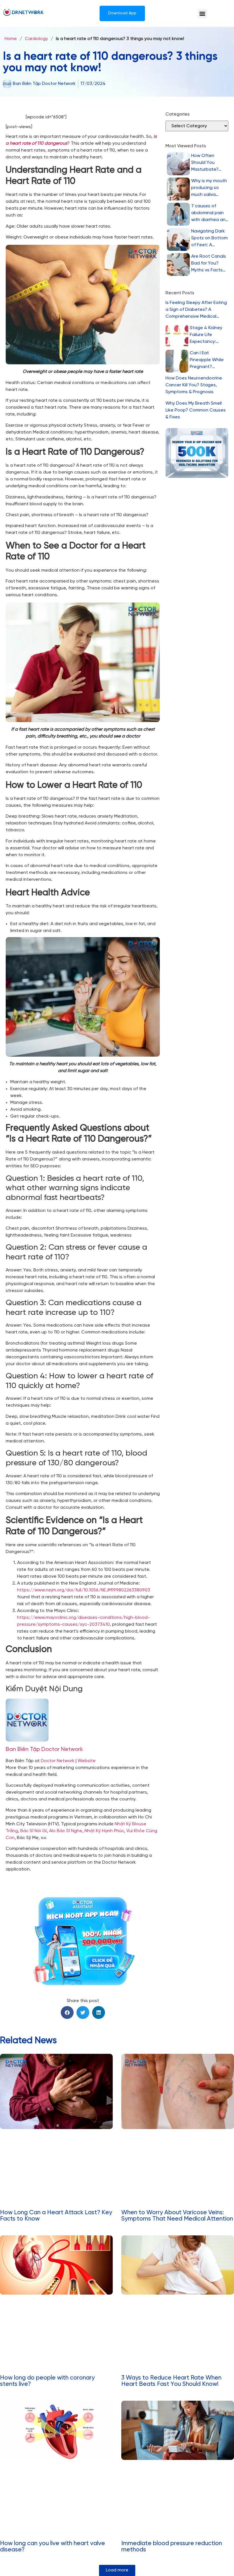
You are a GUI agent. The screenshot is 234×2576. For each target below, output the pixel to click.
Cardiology (36, 39)
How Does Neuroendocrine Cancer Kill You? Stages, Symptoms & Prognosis (194, 385)
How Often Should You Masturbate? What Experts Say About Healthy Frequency (206, 163)
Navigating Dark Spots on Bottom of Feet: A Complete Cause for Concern (209, 239)
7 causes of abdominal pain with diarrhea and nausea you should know (210, 213)
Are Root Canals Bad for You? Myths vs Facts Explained (209, 264)
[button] (202, 14)
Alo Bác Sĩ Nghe (66, 1831)
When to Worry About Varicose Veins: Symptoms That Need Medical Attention (177, 2216)
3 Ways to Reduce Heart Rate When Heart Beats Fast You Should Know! (171, 2381)
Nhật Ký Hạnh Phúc (104, 1831)
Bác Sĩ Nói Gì (34, 1831)
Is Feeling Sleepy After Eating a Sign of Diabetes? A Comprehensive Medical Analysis (196, 310)
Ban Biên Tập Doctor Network (44, 1749)
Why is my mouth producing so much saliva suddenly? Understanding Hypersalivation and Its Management (209, 188)
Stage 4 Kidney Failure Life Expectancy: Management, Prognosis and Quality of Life (206, 335)
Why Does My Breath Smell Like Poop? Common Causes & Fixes (196, 410)
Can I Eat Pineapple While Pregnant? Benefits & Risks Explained (207, 360)
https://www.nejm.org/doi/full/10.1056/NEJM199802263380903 (84, 1590)
